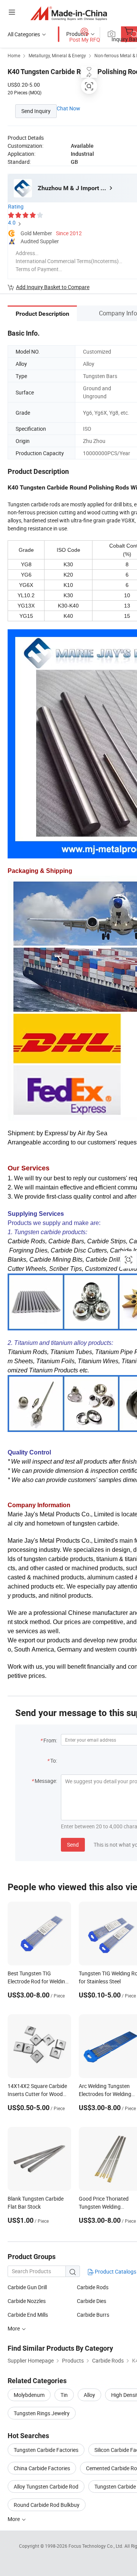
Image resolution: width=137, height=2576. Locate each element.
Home (14, 55)
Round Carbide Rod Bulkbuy (47, 2505)
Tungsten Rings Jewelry (42, 2413)
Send (73, 1845)
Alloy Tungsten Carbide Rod (46, 2486)
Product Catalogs (115, 2271)
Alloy (89, 2395)
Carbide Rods (93, 2287)
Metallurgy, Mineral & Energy (57, 55)
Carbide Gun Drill (27, 2287)
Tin (64, 2395)
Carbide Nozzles (27, 2301)
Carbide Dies (92, 2301)
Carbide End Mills (28, 2315)
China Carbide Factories (42, 2468)
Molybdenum (29, 2395)
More (14, 2519)
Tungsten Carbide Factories (46, 2450)
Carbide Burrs (93, 2315)
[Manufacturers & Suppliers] (69, 13)
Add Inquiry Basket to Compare (53, 287)
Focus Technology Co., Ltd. (96, 2546)
